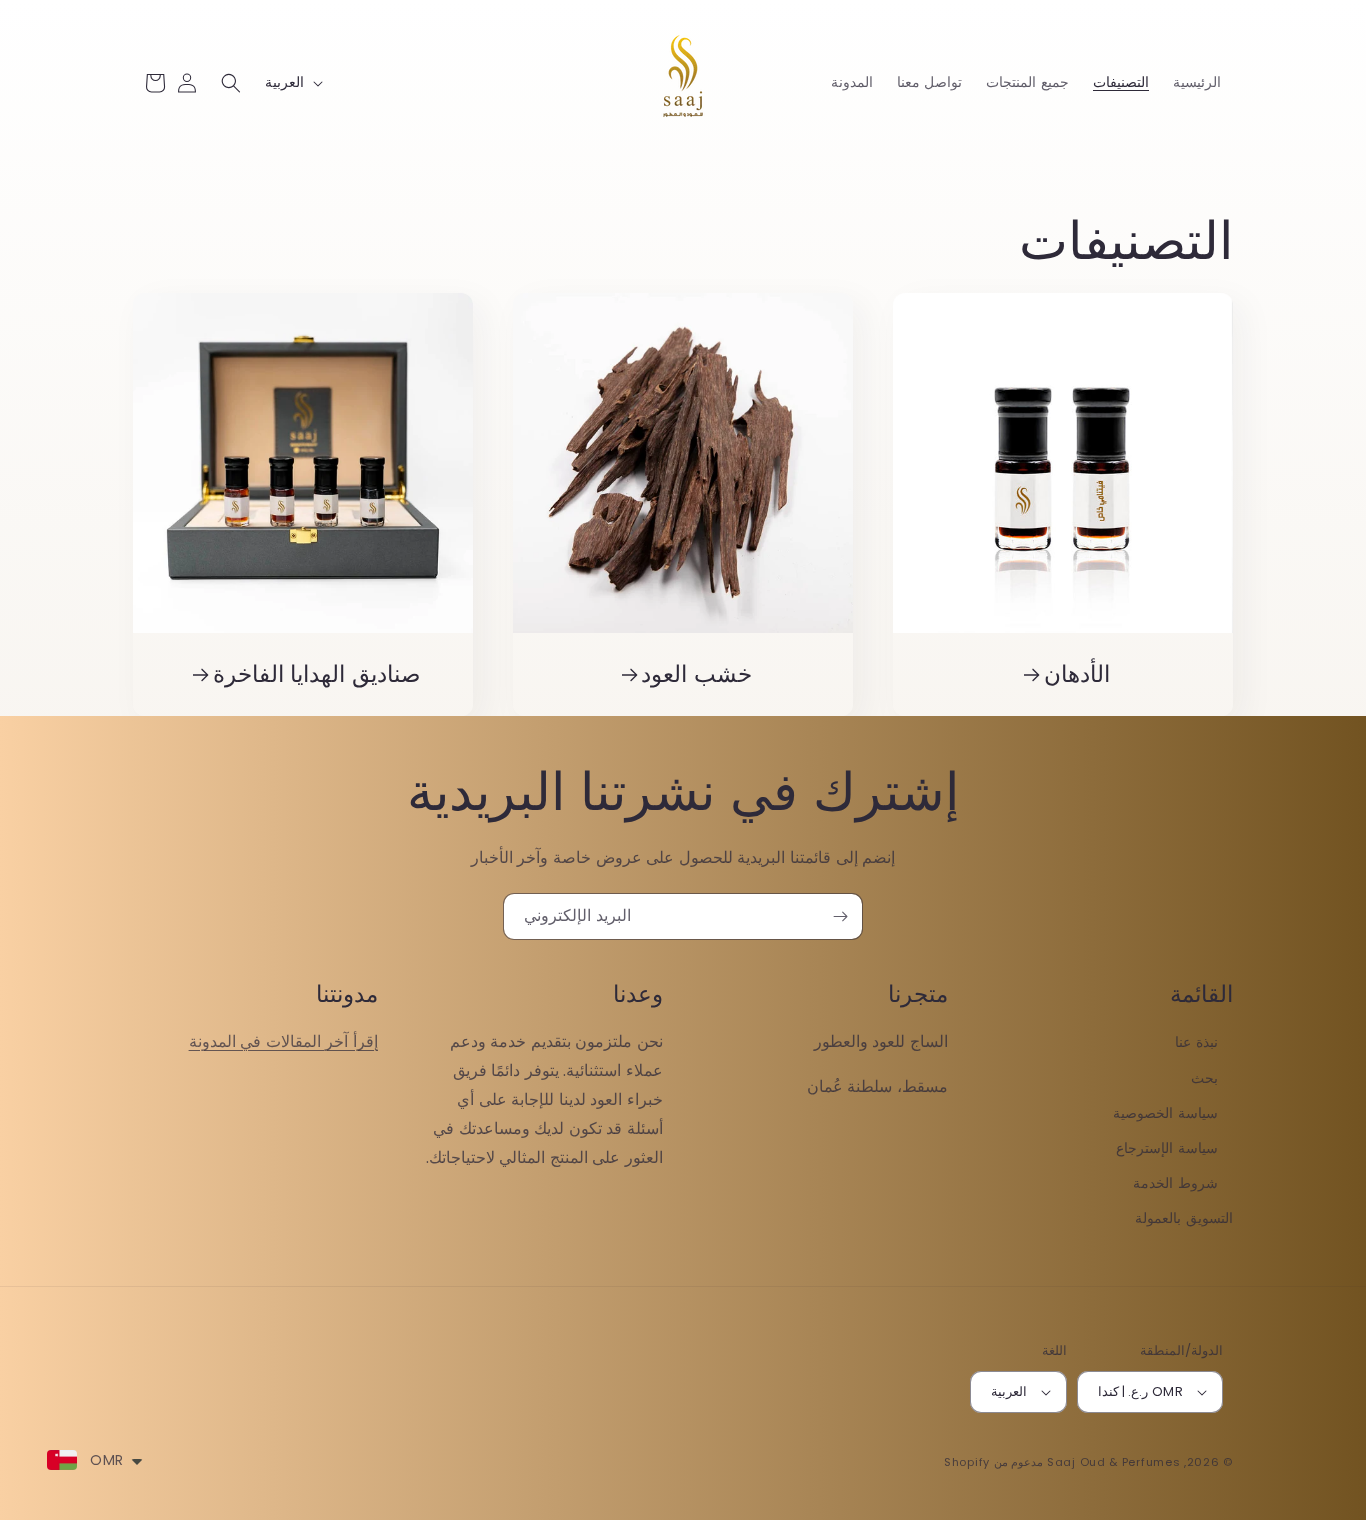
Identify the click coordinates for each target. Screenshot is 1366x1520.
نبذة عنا (1196, 1042)
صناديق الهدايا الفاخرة (317, 674)
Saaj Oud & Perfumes (1113, 1462)
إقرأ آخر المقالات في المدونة (283, 1041)
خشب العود (696, 674)
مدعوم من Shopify (993, 1462)
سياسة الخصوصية (1165, 1113)
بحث (1204, 1078)
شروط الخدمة (1175, 1183)
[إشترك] (840, 916)
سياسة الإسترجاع (1167, 1148)
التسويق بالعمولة (1184, 1218)
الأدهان (1077, 674)
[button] (231, 83)
